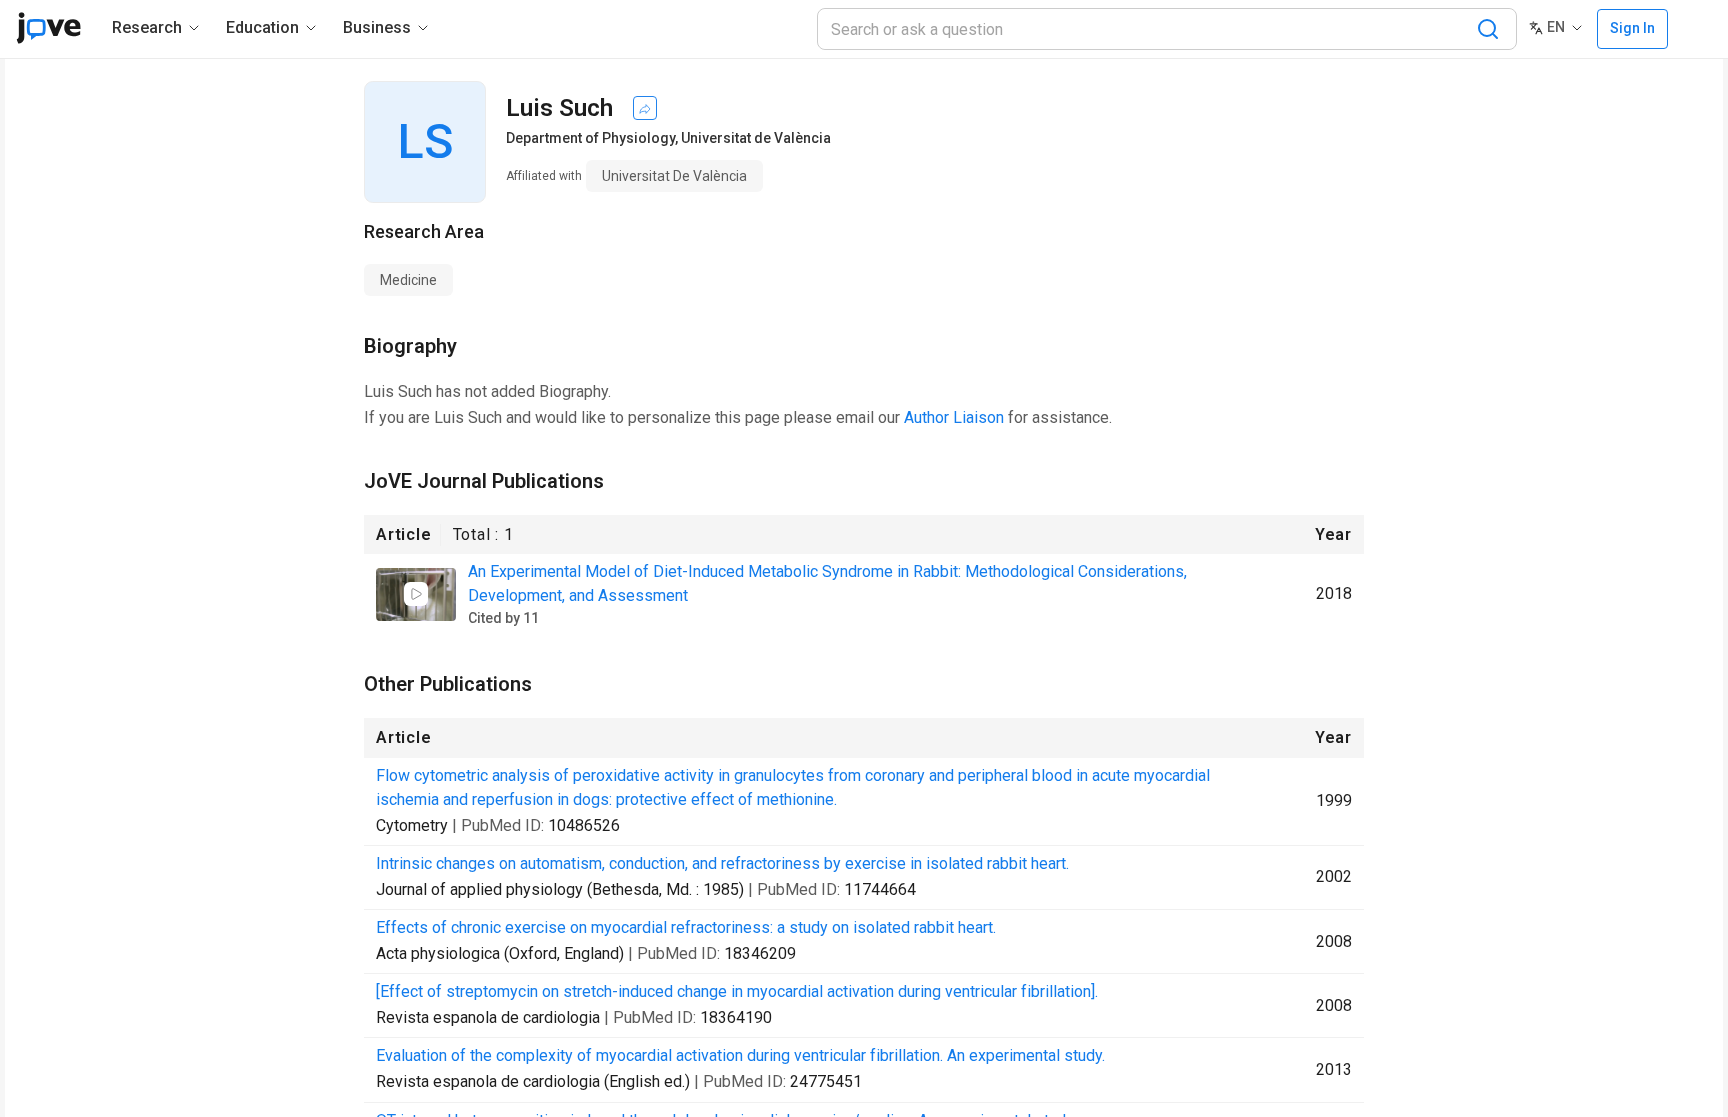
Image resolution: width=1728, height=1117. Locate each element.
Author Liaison (954, 417)
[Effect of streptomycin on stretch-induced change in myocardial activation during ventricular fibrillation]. (737, 991)
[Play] (416, 594)
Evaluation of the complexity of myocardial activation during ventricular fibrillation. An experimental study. (740, 1055)
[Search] (1488, 29)
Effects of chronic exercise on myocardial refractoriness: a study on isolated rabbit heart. (686, 927)
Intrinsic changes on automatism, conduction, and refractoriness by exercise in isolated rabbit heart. (722, 863)
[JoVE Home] (48, 28)
